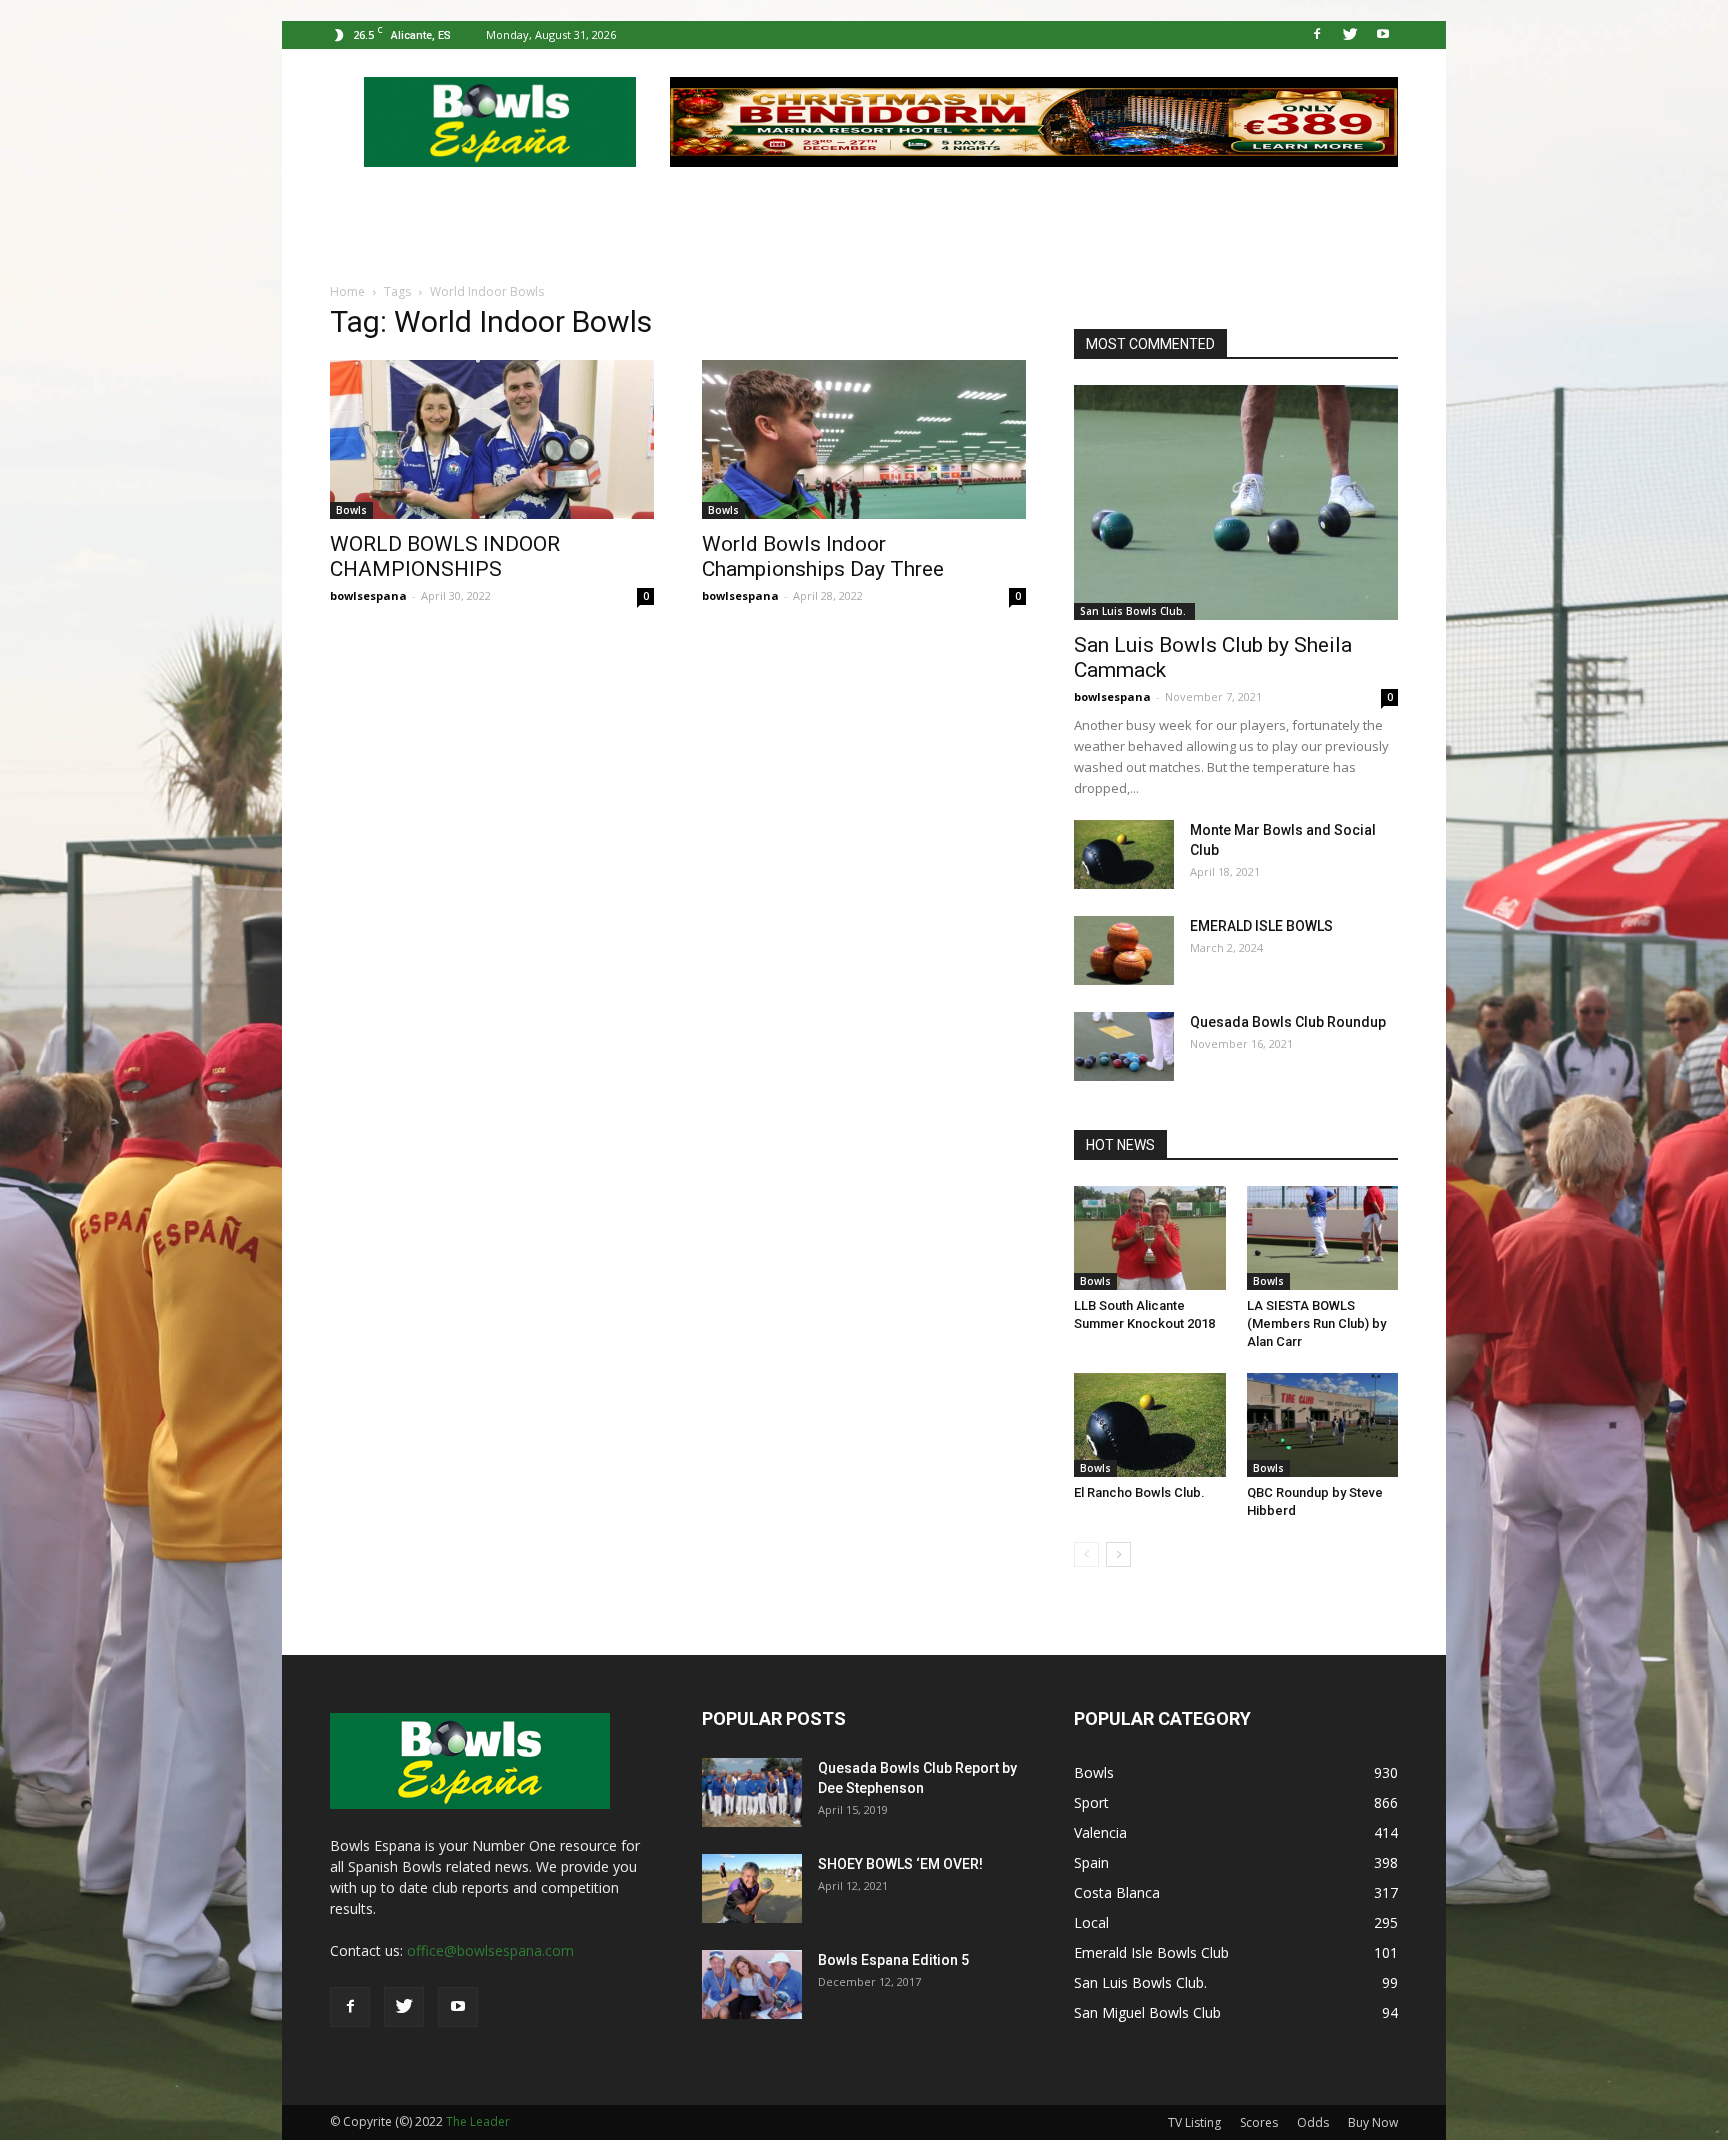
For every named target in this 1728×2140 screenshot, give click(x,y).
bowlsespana (368, 595)
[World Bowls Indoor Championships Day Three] (864, 439)
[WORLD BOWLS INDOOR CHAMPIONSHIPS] (492, 439)
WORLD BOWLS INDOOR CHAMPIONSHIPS (445, 556)
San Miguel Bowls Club (1147, 2012)
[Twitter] (1350, 35)
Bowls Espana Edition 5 (893, 1960)
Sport (1091, 1802)
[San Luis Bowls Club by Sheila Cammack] (1236, 502)
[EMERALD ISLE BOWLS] (1124, 950)
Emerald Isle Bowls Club (1151, 1952)
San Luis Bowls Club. (1134, 611)
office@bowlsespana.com (490, 1950)
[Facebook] (1317, 35)
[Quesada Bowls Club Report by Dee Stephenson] (752, 1792)
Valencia (1100, 1832)
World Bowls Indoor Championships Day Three (823, 556)
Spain (1091, 1862)
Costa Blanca (1117, 1892)
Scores (1259, 2122)
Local (1091, 1922)
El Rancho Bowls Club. (1139, 1492)
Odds (1313, 2122)
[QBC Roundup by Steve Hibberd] (1323, 1425)
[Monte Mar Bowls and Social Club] (1124, 854)
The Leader (478, 2121)
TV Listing (1194, 2122)
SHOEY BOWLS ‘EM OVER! (900, 1864)
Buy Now (1373, 2122)
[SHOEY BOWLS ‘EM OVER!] (752, 1888)
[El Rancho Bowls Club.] (1150, 1425)
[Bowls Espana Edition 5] (752, 1984)
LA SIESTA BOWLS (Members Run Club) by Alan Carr (1316, 1323)
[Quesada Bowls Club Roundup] (1124, 1046)
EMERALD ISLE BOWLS (1261, 926)
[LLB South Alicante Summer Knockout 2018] (1150, 1238)
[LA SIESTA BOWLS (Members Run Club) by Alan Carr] (1323, 1238)
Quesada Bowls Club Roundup (1288, 1022)
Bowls (351, 510)
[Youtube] (1383, 35)
